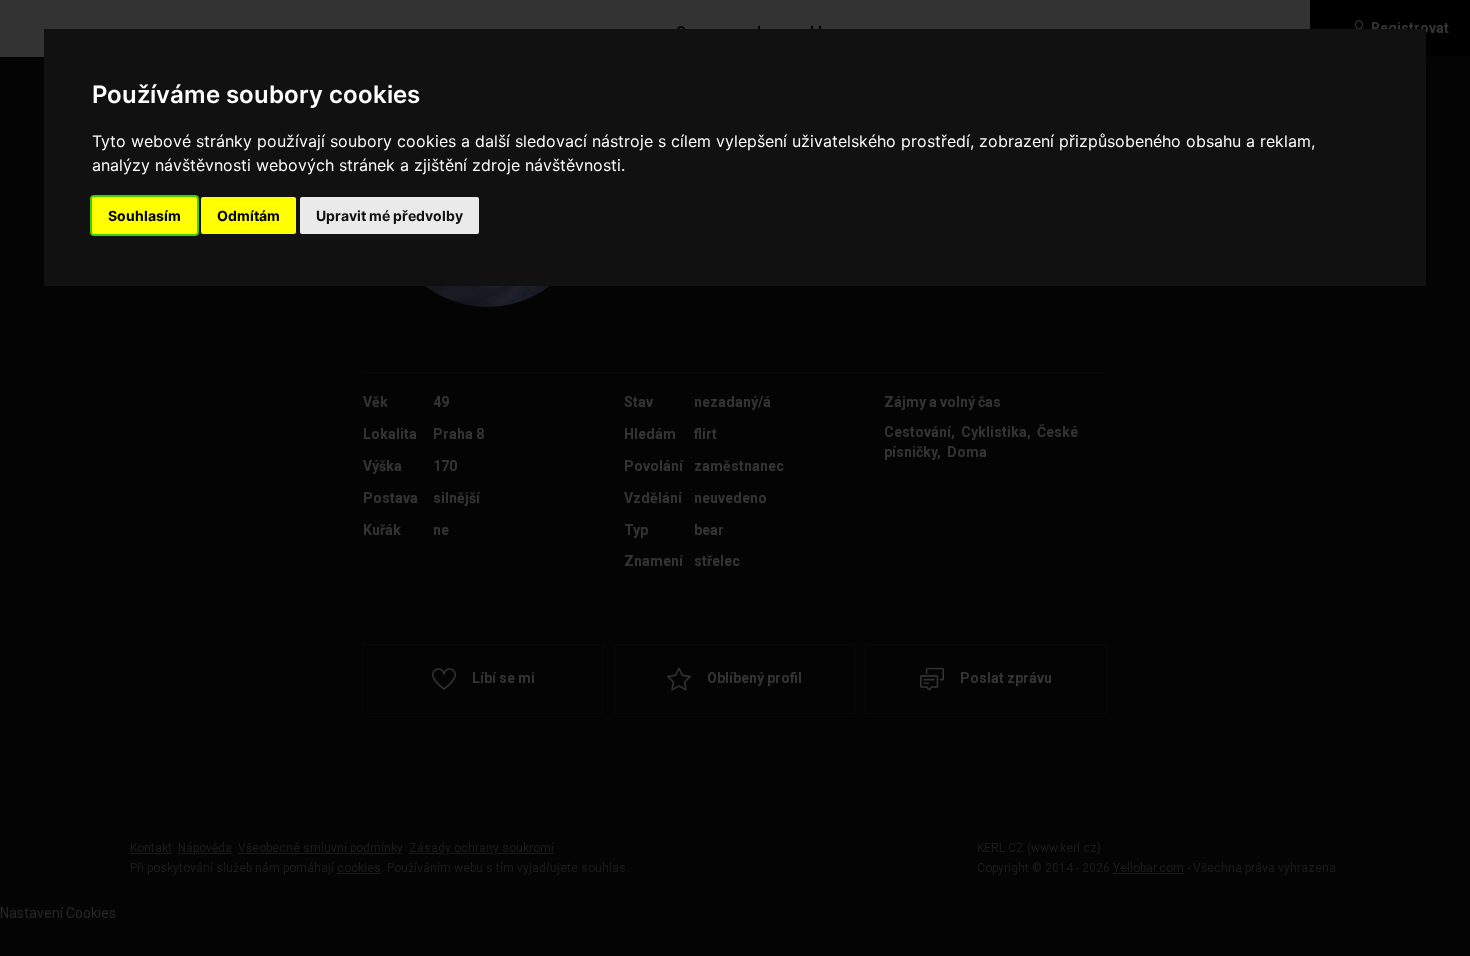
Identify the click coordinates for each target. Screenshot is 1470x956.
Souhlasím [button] (144, 215)
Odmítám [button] (248, 215)
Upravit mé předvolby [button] (389, 215)
